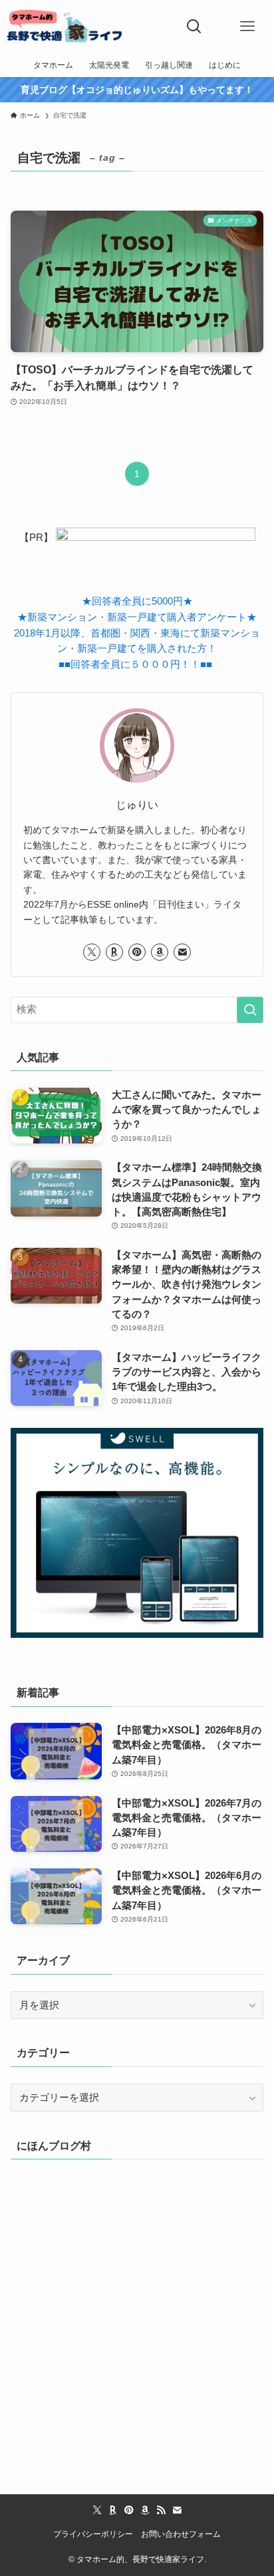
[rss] (161, 2510)
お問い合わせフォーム (181, 2534)
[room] (114, 952)
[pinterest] (137, 952)
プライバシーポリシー (93, 2534)
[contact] (182, 952)
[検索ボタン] (194, 27)
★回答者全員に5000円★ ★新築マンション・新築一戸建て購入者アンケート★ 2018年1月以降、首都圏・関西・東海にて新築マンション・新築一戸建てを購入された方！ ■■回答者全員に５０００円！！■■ (137, 633)
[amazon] (160, 952)
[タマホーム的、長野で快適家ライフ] (65, 27)
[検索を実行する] (250, 1010)
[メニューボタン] (247, 27)
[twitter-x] (92, 952)
